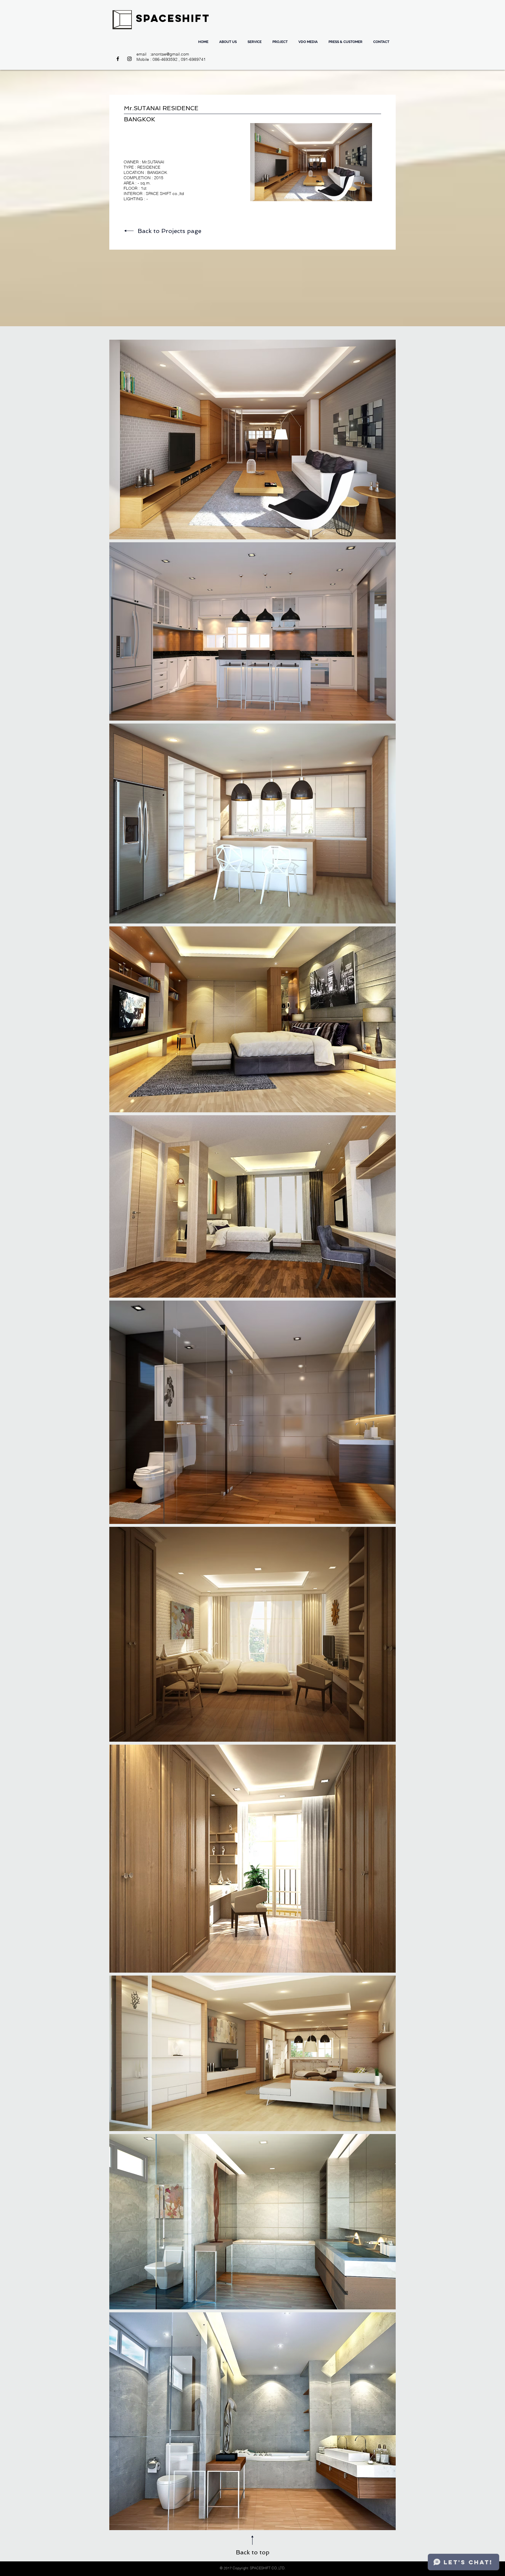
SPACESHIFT (173, 18)
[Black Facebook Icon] (118, 59)
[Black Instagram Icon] (129, 59)
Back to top (253, 2552)
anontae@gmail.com (170, 54)
